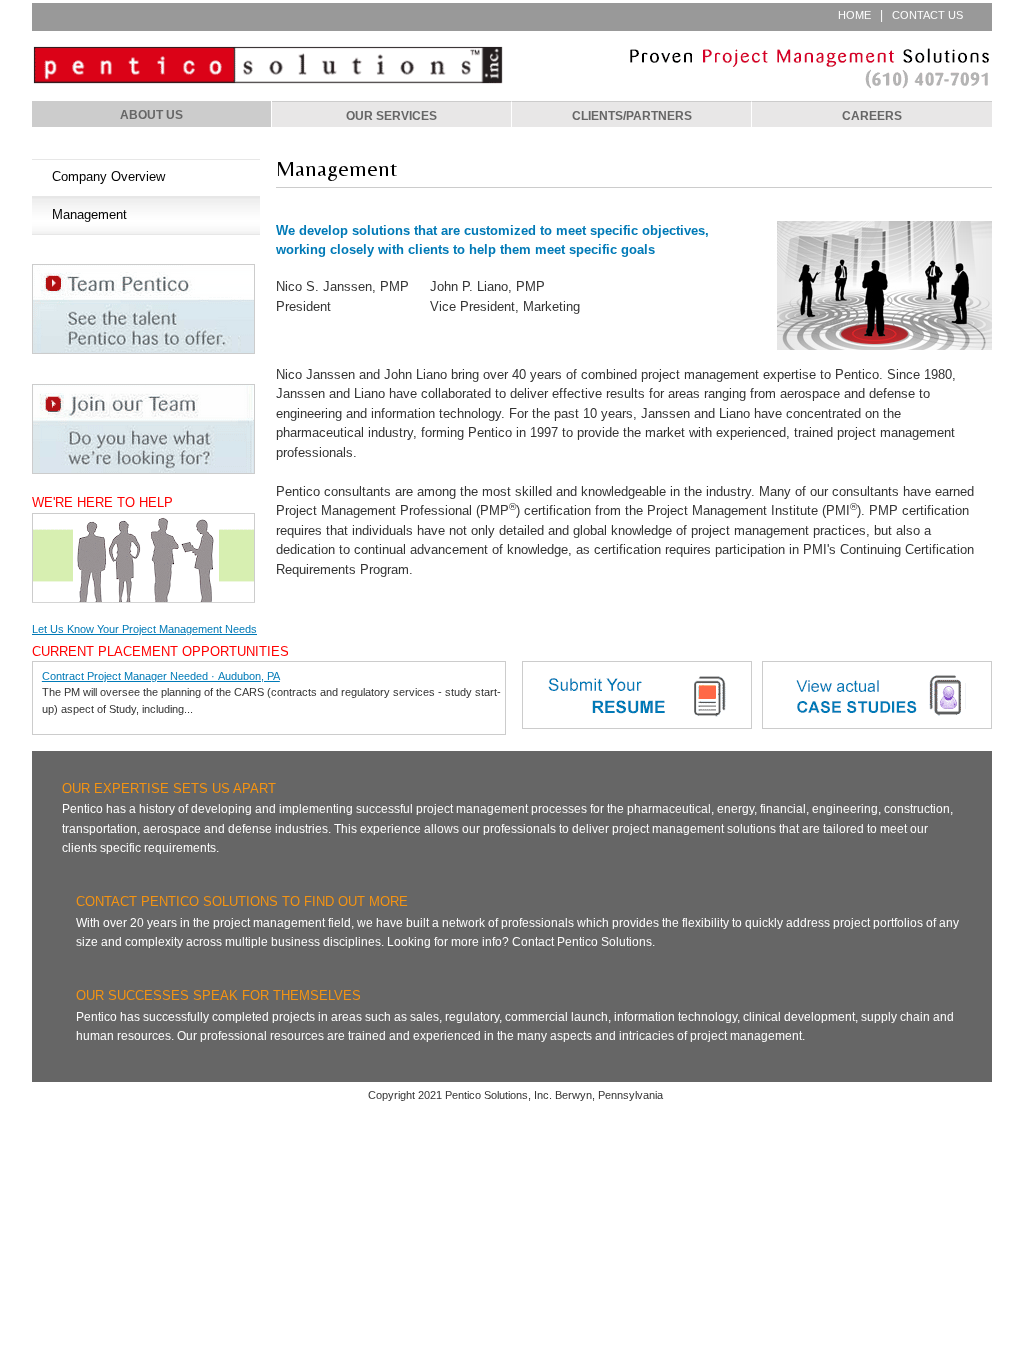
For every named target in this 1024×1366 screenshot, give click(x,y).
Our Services (391, 115)
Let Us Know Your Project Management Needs (144, 629)
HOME (854, 15)
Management (89, 214)
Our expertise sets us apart (169, 789)
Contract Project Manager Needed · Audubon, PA (161, 676)
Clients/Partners (632, 115)
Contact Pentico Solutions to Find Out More (242, 902)
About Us (151, 114)
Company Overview (108, 176)
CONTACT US (927, 15)
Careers (872, 115)
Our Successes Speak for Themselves (218, 996)
